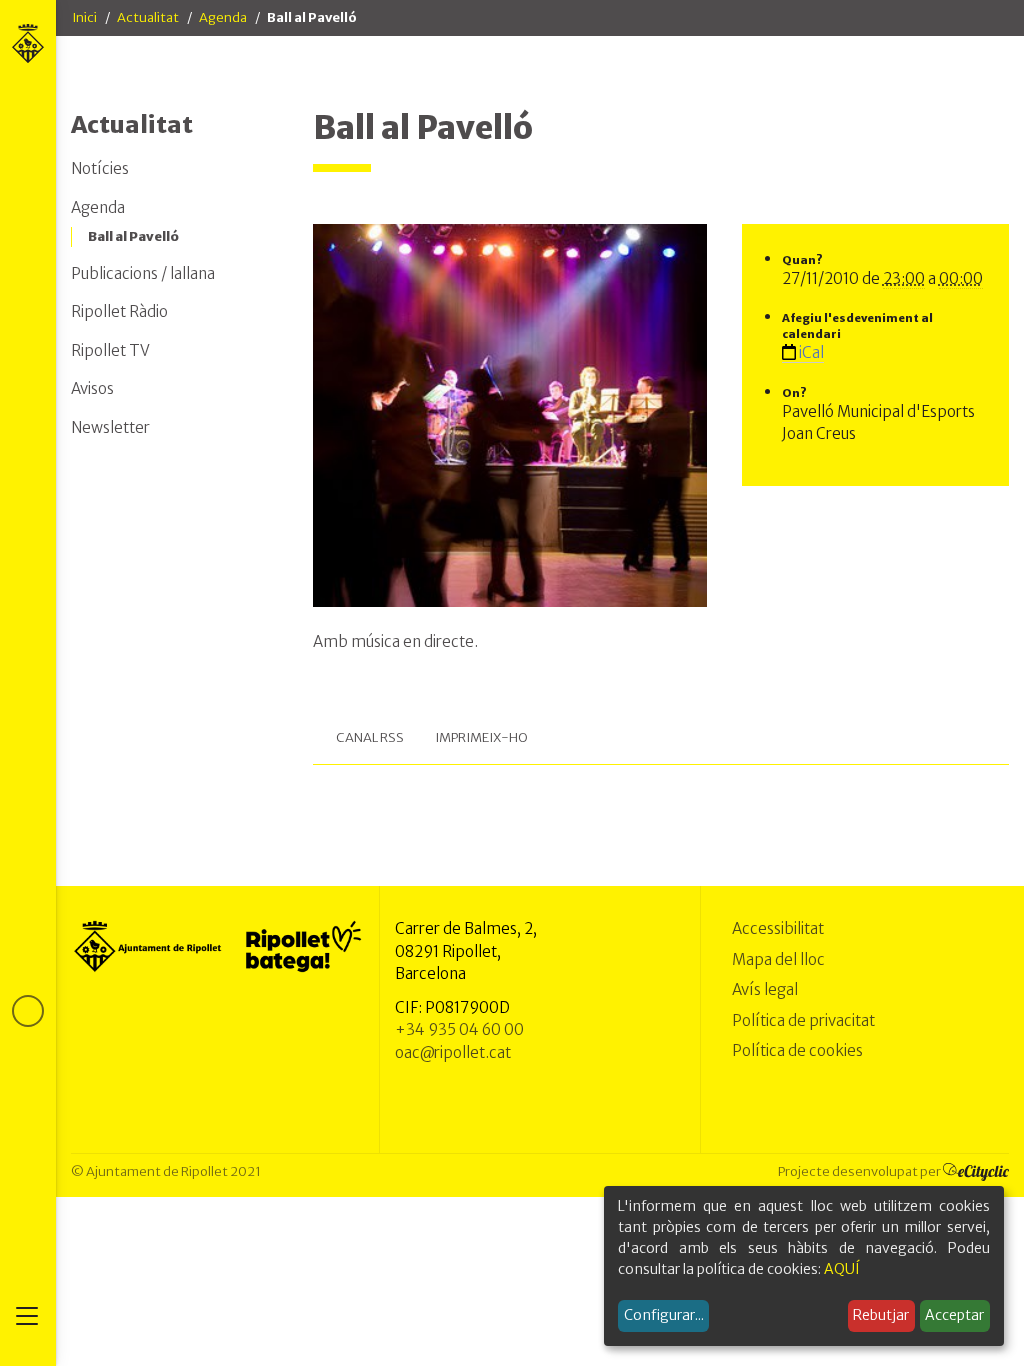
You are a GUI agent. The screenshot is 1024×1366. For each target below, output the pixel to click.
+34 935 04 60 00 (459, 1029)
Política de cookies (797, 1050)
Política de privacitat (803, 1020)
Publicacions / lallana (143, 273)
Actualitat (148, 17)
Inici (84, 17)
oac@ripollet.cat (453, 1052)
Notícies (100, 168)
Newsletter (110, 427)
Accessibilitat (778, 928)
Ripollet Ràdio (119, 311)
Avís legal (765, 989)
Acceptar (954, 1315)
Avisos (92, 388)
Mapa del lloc (778, 959)
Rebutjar (881, 1315)
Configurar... (664, 1315)
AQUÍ (842, 1269)
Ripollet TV (110, 350)
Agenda (223, 17)
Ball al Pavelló (133, 236)
